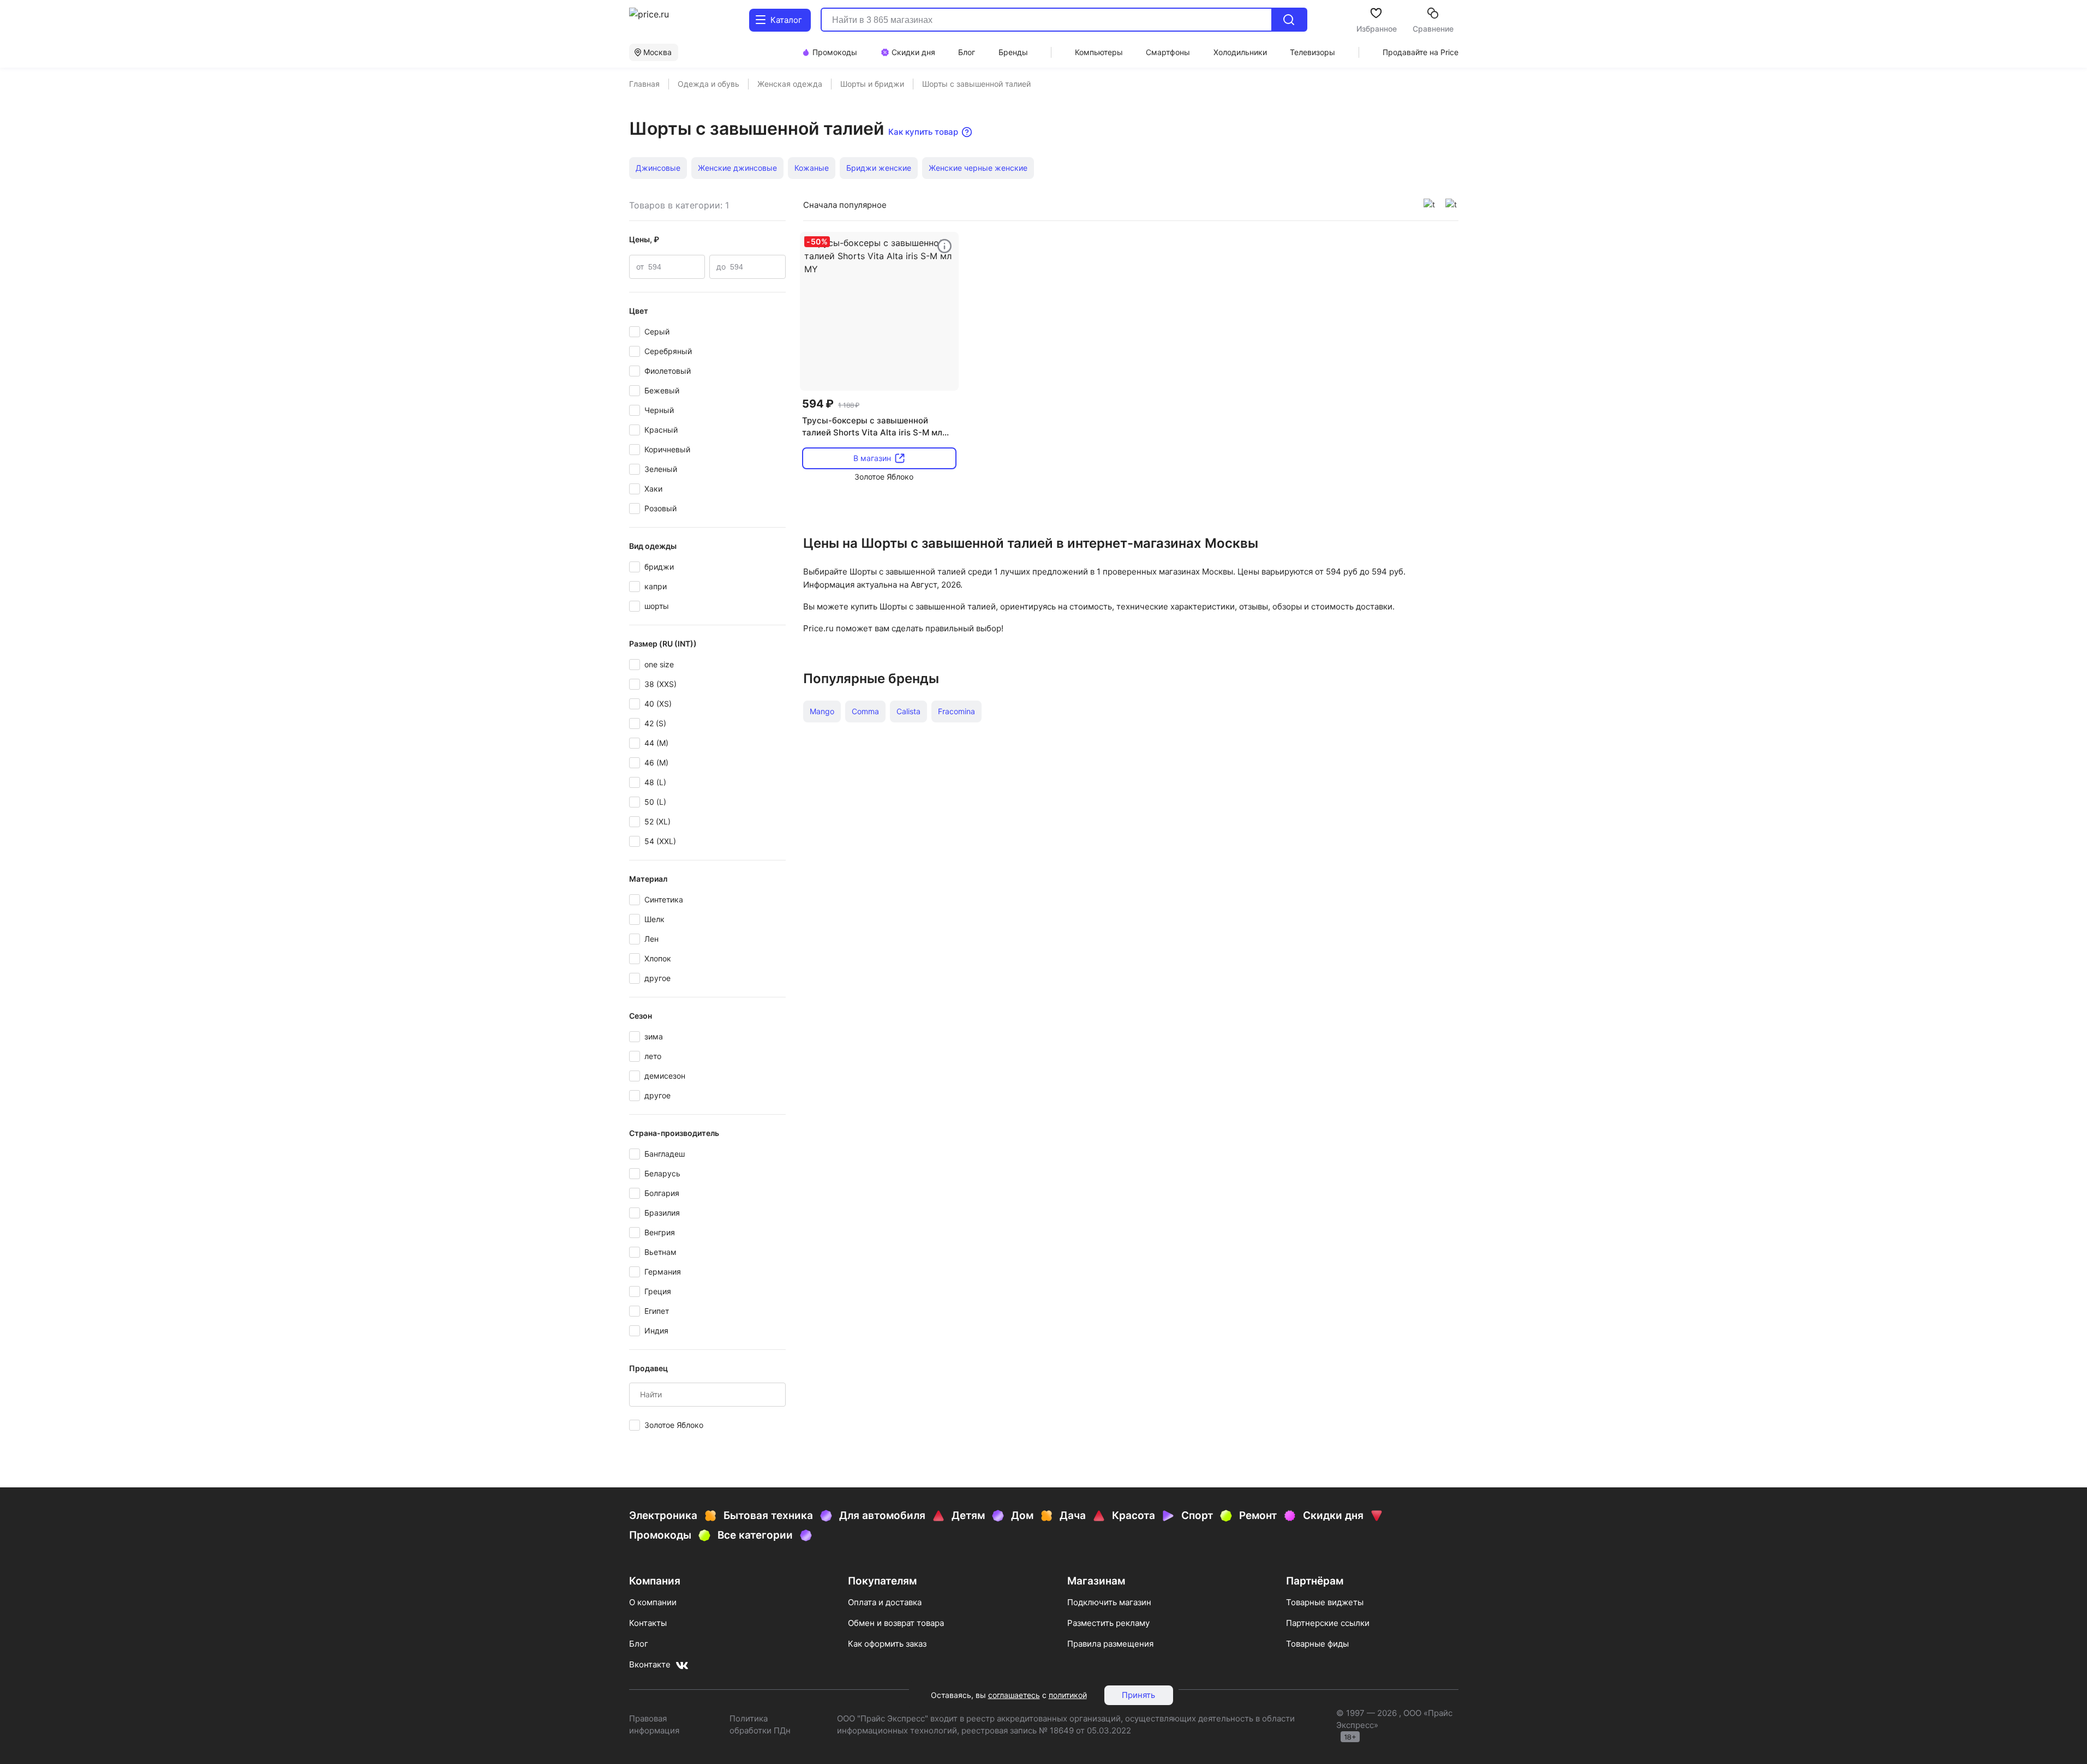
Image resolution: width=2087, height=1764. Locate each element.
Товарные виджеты (1325, 1602)
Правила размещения (1110, 1644)
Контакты (648, 1623)
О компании (653, 1602)
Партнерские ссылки (1328, 1623)
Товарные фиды (1317, 1644)
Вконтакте (650, 1664)
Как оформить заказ (887, 1644)
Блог (639, 1644)
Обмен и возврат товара (896, 1623)
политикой (1068, 1695)
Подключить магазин (1109, 1602)
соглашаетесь (1014, 1695)
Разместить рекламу (1108, 1623)
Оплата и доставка (885, 1602)
